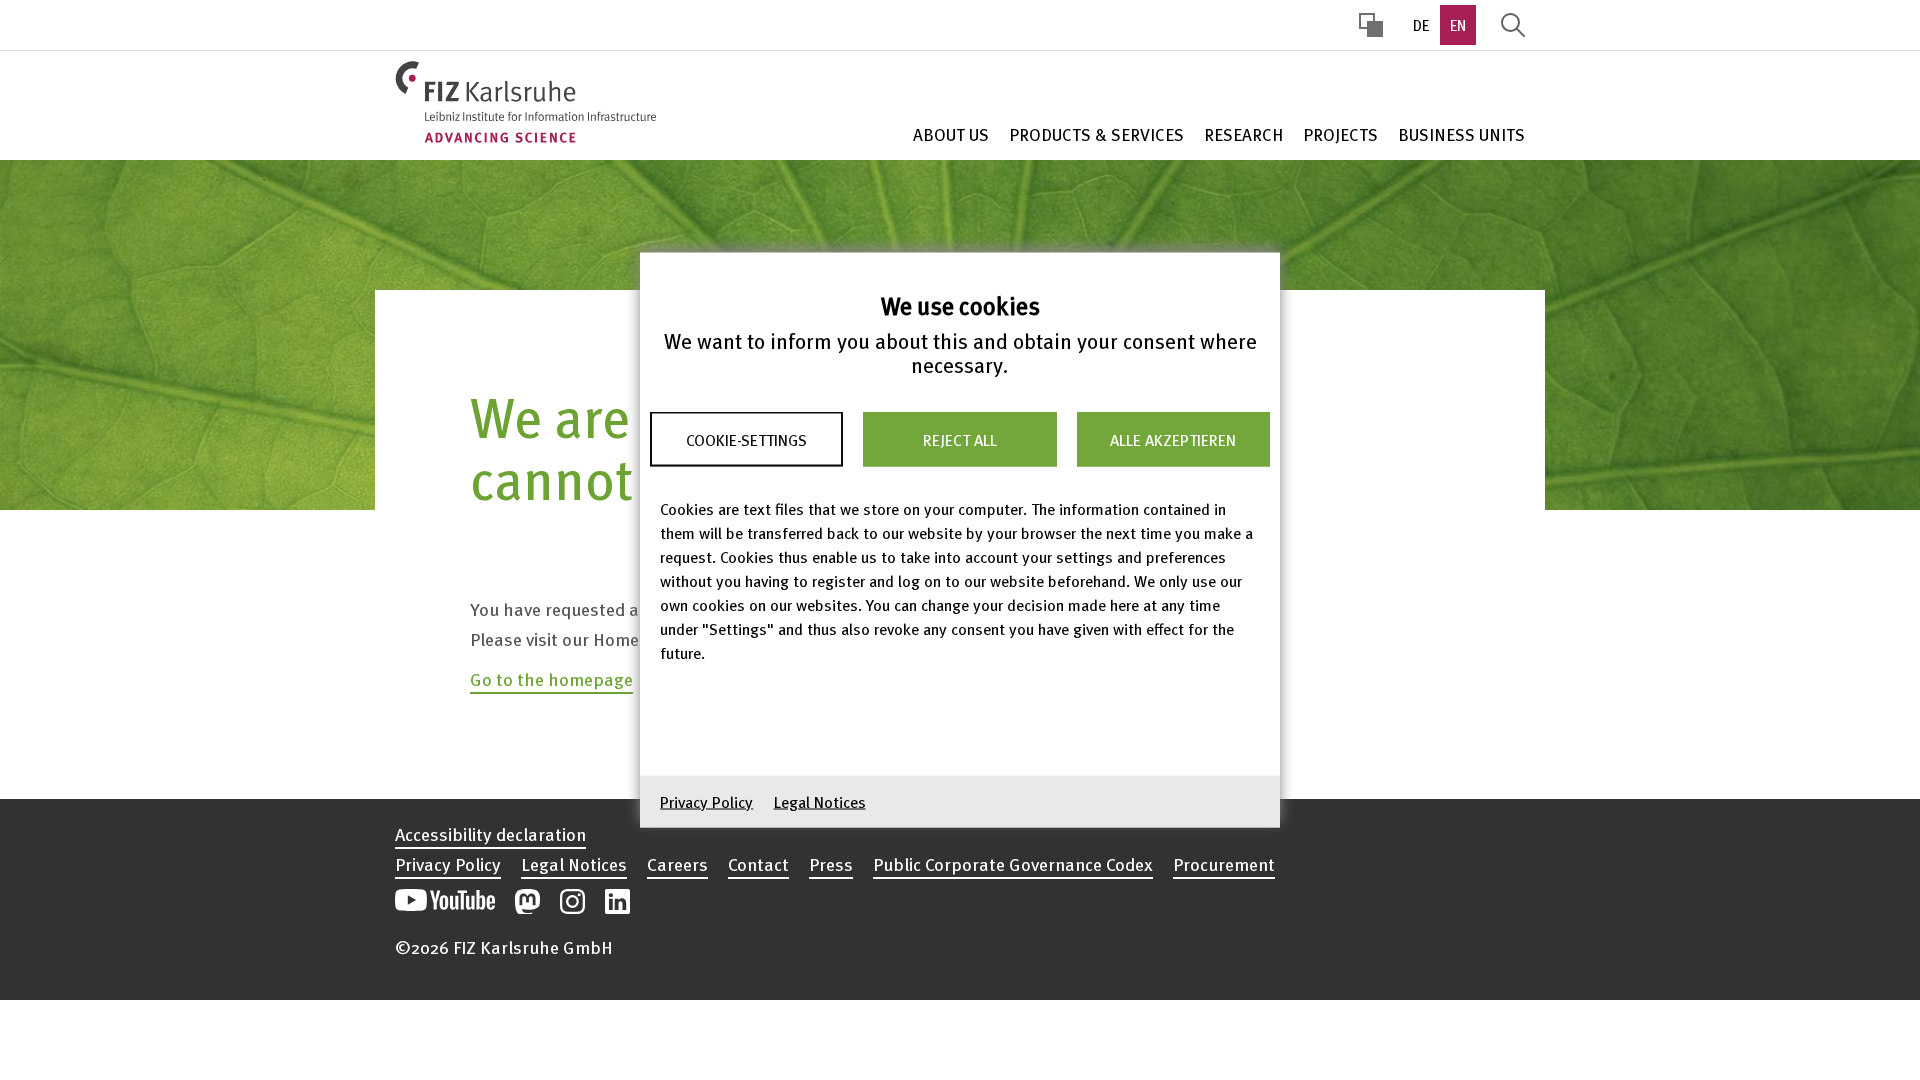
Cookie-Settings (746, 439)
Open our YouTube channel (445, 901)
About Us (951, 134)
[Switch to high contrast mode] (1371, 25)
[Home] (525, 102)
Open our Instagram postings (572, 901)
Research (1243, 134)
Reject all (960, 439)
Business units (1461, 134)
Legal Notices (820, 802)
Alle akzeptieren (1173, 439)
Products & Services (1096, 134)
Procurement (1224, 864)
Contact (758, 864)
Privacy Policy (706, 802)
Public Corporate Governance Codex (1013, 864)
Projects (1340, 134)
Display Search (1513, 25)
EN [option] (1458, 25)
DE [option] (1421, 25)
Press (831, 864)
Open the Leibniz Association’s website (1457, 891)
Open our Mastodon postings (527, 901)
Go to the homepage (551, 678)
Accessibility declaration (490, 834)
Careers (677, 864)
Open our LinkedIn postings (617, 901)
